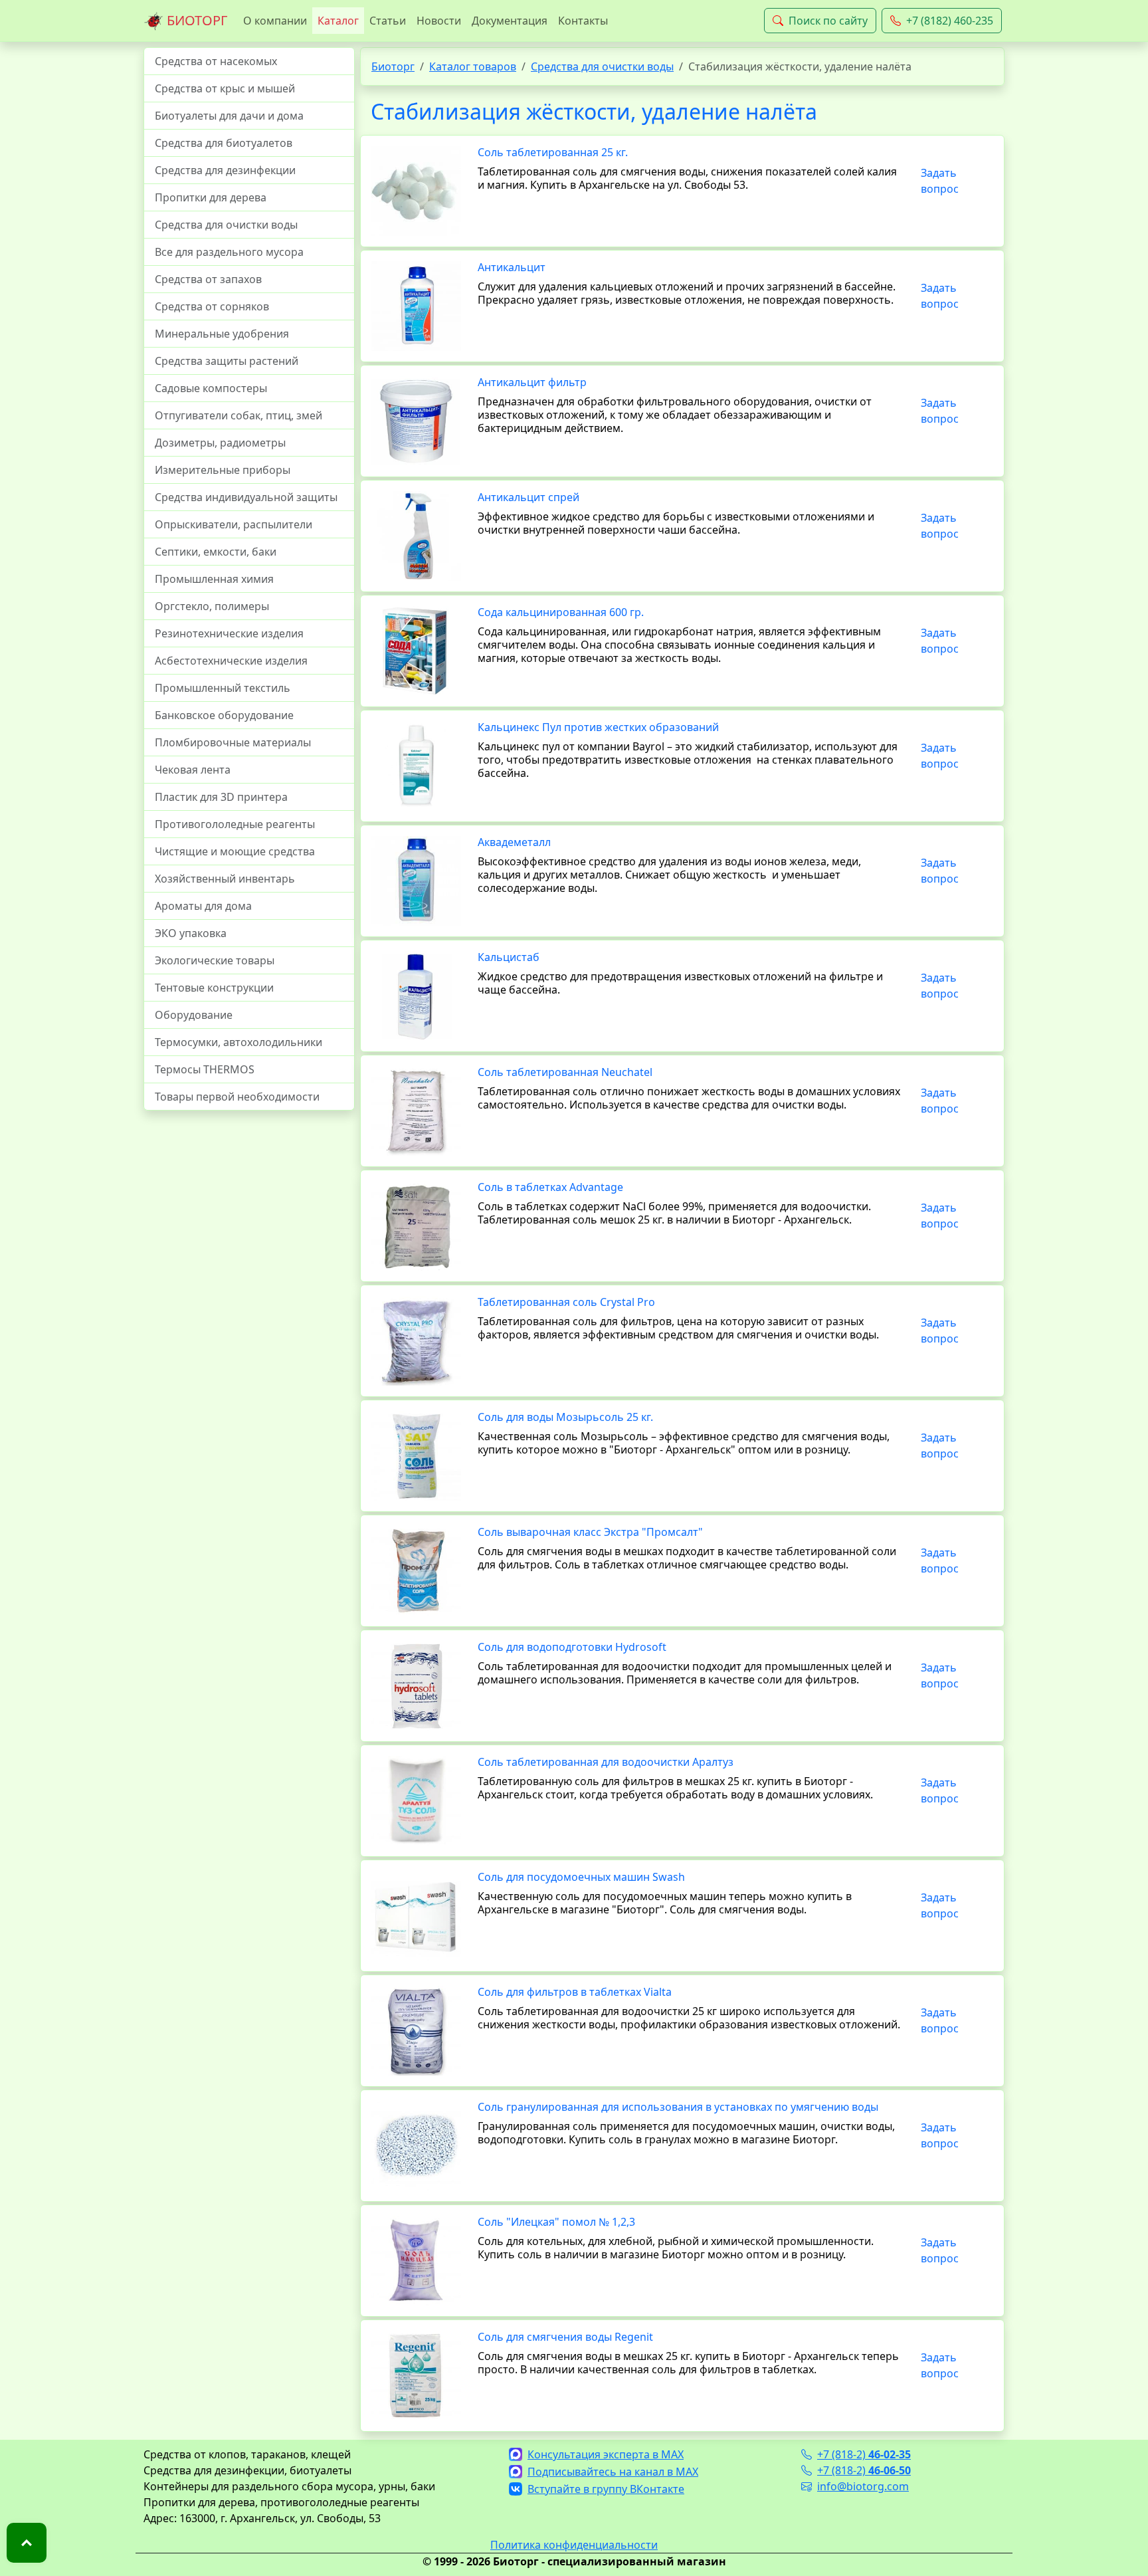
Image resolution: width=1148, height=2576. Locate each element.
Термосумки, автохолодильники (239, 1042)
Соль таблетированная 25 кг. (553, 152)
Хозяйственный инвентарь (225, 879)
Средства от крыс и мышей (225, 88)
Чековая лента (193, 770)
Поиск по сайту (828, 21)
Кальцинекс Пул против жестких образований (598, 727)
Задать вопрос (940, 181)
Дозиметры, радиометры (220, 443)
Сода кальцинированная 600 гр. (561, 612)
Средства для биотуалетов (224, 143)
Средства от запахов (208, 279)
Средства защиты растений (227, 361)
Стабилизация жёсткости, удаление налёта (594, 111)
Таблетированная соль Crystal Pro (566, 1302)
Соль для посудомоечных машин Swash (581, 1877)
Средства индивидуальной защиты (246, 497)
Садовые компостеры (211, 388)
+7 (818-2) (864, 2454)
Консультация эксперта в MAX (606, 2454)
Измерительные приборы (223, 470)
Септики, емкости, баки (216, 552)
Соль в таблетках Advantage (550, 1187)
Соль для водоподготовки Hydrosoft (572, 1647)
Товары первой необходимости (237, 1097)
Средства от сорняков (212, 306)
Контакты (583, 21)
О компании (275, 21)
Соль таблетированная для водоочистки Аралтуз (606, 1762)
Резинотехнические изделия (229, 633)
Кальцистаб (509, 957)
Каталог (338, 21)
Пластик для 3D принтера (221, 797)
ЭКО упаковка (191, 933)
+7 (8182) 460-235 (950, 21)
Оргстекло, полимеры (212, 606)
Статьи (388, 21)
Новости (439, 21)
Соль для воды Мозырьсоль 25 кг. (565, 1417)
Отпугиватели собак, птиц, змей (239, 415)
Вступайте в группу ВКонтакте (606, 2489)
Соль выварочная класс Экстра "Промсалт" (590, 1532)
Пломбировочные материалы (233, 742)
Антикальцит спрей (528, 497)
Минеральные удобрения (222, 334)
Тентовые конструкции (214, 988)
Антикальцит (512, 267)
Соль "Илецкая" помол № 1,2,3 (556, 2222)
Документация (510, 21)
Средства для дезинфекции (225, 170)
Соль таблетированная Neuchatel (565, 1072)
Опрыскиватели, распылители (234, 524)
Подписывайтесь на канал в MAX (613, 2472)
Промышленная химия (214, 579)
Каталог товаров (473, 66)
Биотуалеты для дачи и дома (229, 116)
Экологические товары (215, 960)
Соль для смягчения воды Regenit (565, 2337)
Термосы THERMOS (205, 1069)
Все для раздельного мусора (229, 252)
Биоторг (393, 66)
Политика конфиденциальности (574, 2545)
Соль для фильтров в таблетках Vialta (575, 1992)
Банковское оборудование (224, 715)
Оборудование (194, 1015)
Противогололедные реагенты (235, 824)
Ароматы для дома (203, 906)
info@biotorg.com (863, 2486)
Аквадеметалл (514, 842)
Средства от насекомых (216, 61)
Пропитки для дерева (211, 197)
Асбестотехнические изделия (231, 661)
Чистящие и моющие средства (235, 851)
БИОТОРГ (195, 20)
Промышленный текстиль (223, 688)
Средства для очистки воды (226, 225)
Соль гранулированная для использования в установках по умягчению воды (678, 2107)
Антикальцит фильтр (532, 382)
